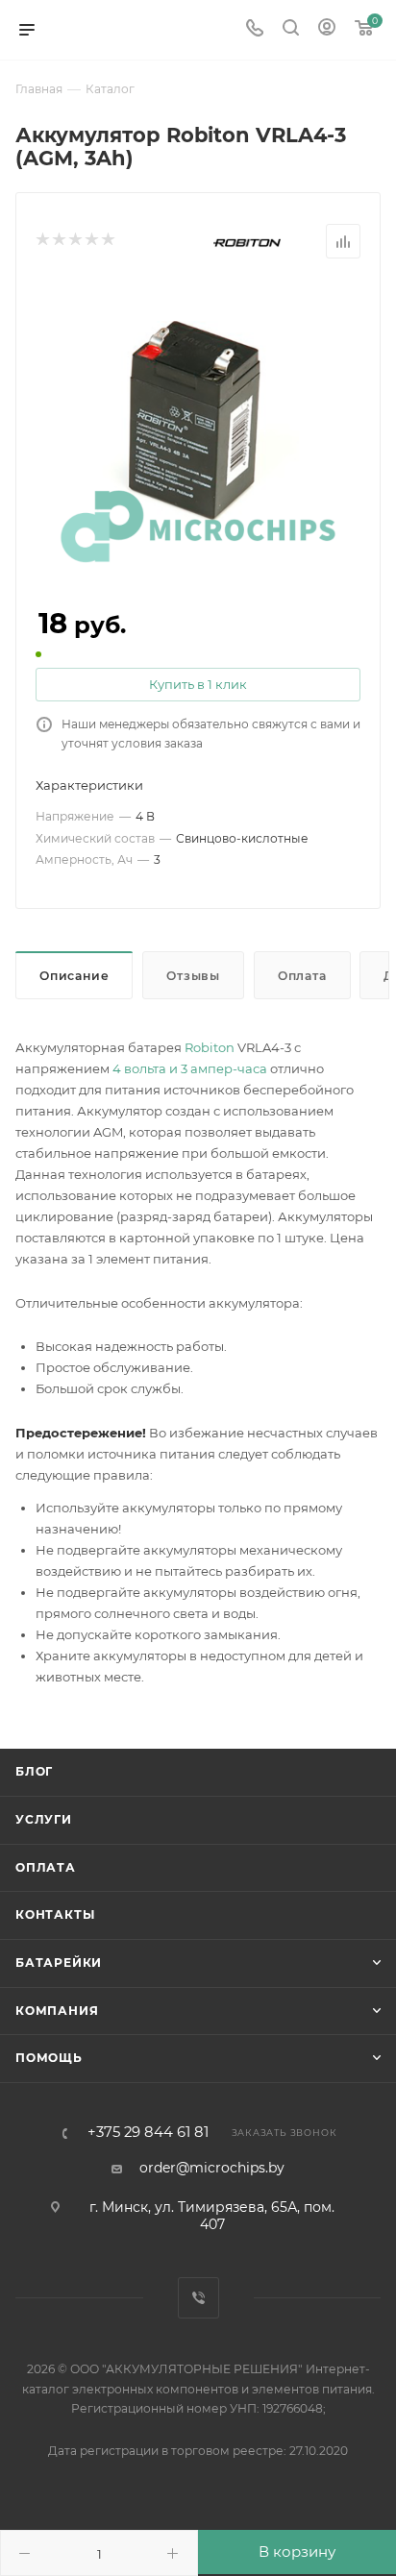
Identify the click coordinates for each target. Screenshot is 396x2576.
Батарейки (59, 1963)
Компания (57, 2011)
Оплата (302, 976)
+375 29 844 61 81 (148, 2133)
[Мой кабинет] (327, 30)
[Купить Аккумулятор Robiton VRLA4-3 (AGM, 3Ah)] (198, 425)
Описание (74, 976)
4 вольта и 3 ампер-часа (190, 1068)
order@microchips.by (212, 2168)
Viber (198, 2298)
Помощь (49, 2058)
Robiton (210, 1047)
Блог (34, 1771)
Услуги (44, 1819)
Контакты (55, 1914)
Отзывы (193, 976)
